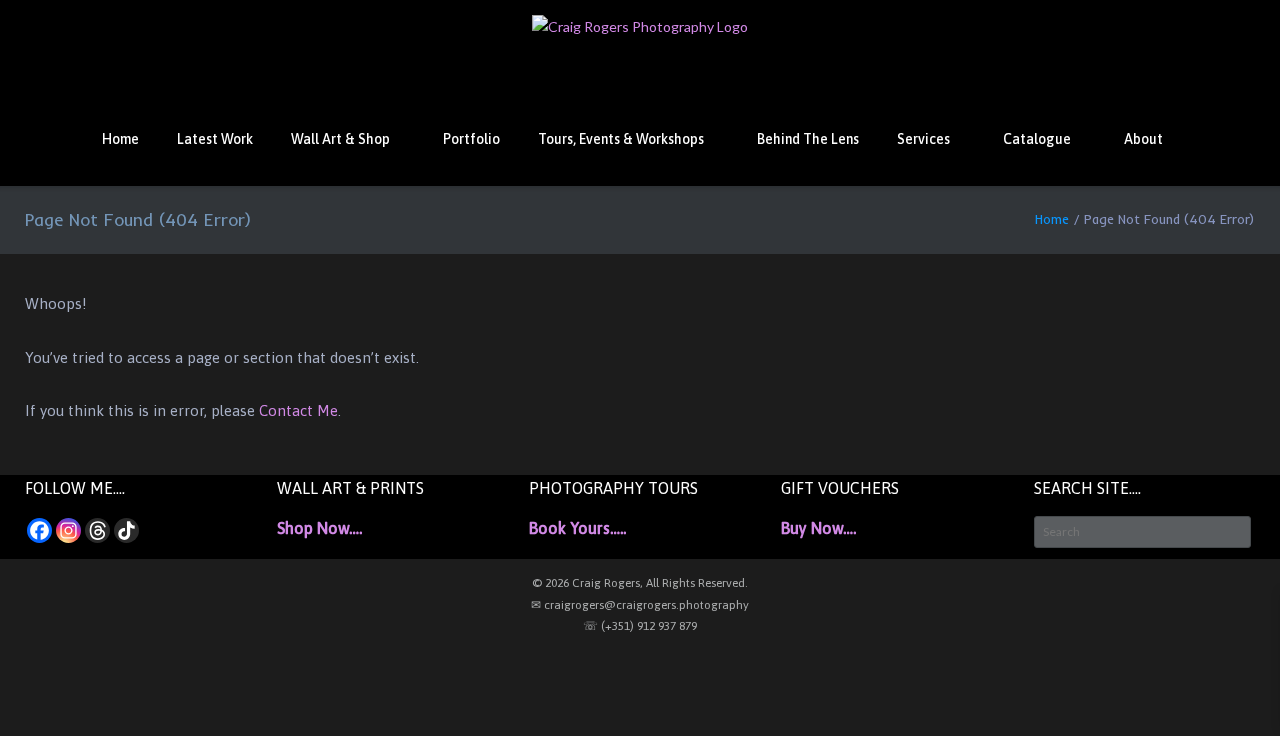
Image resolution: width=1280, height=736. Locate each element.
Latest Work (215, 139)
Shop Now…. (319, 528)
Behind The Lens (808, 139)
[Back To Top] (1229, 686)
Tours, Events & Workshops (621, 139)
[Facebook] (39, 530)
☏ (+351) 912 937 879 (640, 626)
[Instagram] (68, 530)
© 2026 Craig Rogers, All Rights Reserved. (640, 583)
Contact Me (298, 410)
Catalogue (1037, 139)
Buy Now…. (818, 528)
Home (120, 139)
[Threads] (97, 530)
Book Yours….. (577, 528)
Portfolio (471, 139)
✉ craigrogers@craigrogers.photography (640, 605)
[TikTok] (126, 530)
